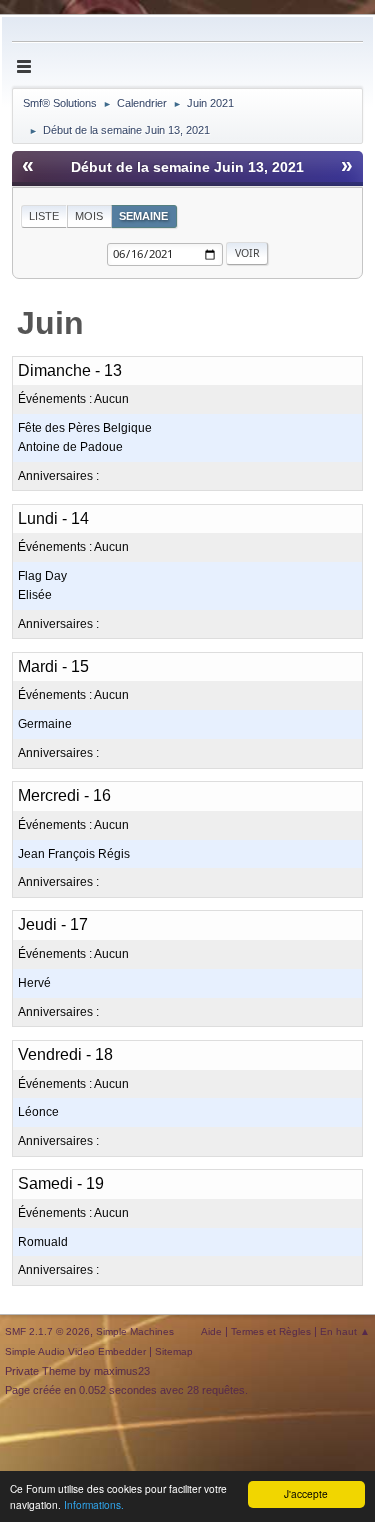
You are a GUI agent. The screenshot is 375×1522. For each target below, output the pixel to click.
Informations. (94, 1504)
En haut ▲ (345, 1331)
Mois (89, 216)
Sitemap (174, 1351)
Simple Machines (135, 1331)
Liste (44, 216)
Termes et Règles (271, 1331)
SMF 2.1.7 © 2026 (47, 1331)
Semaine (143, 216)
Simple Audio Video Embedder (75, 1351)
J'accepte (306, 1493)
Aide (211, 1331)
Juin (50, 323)
